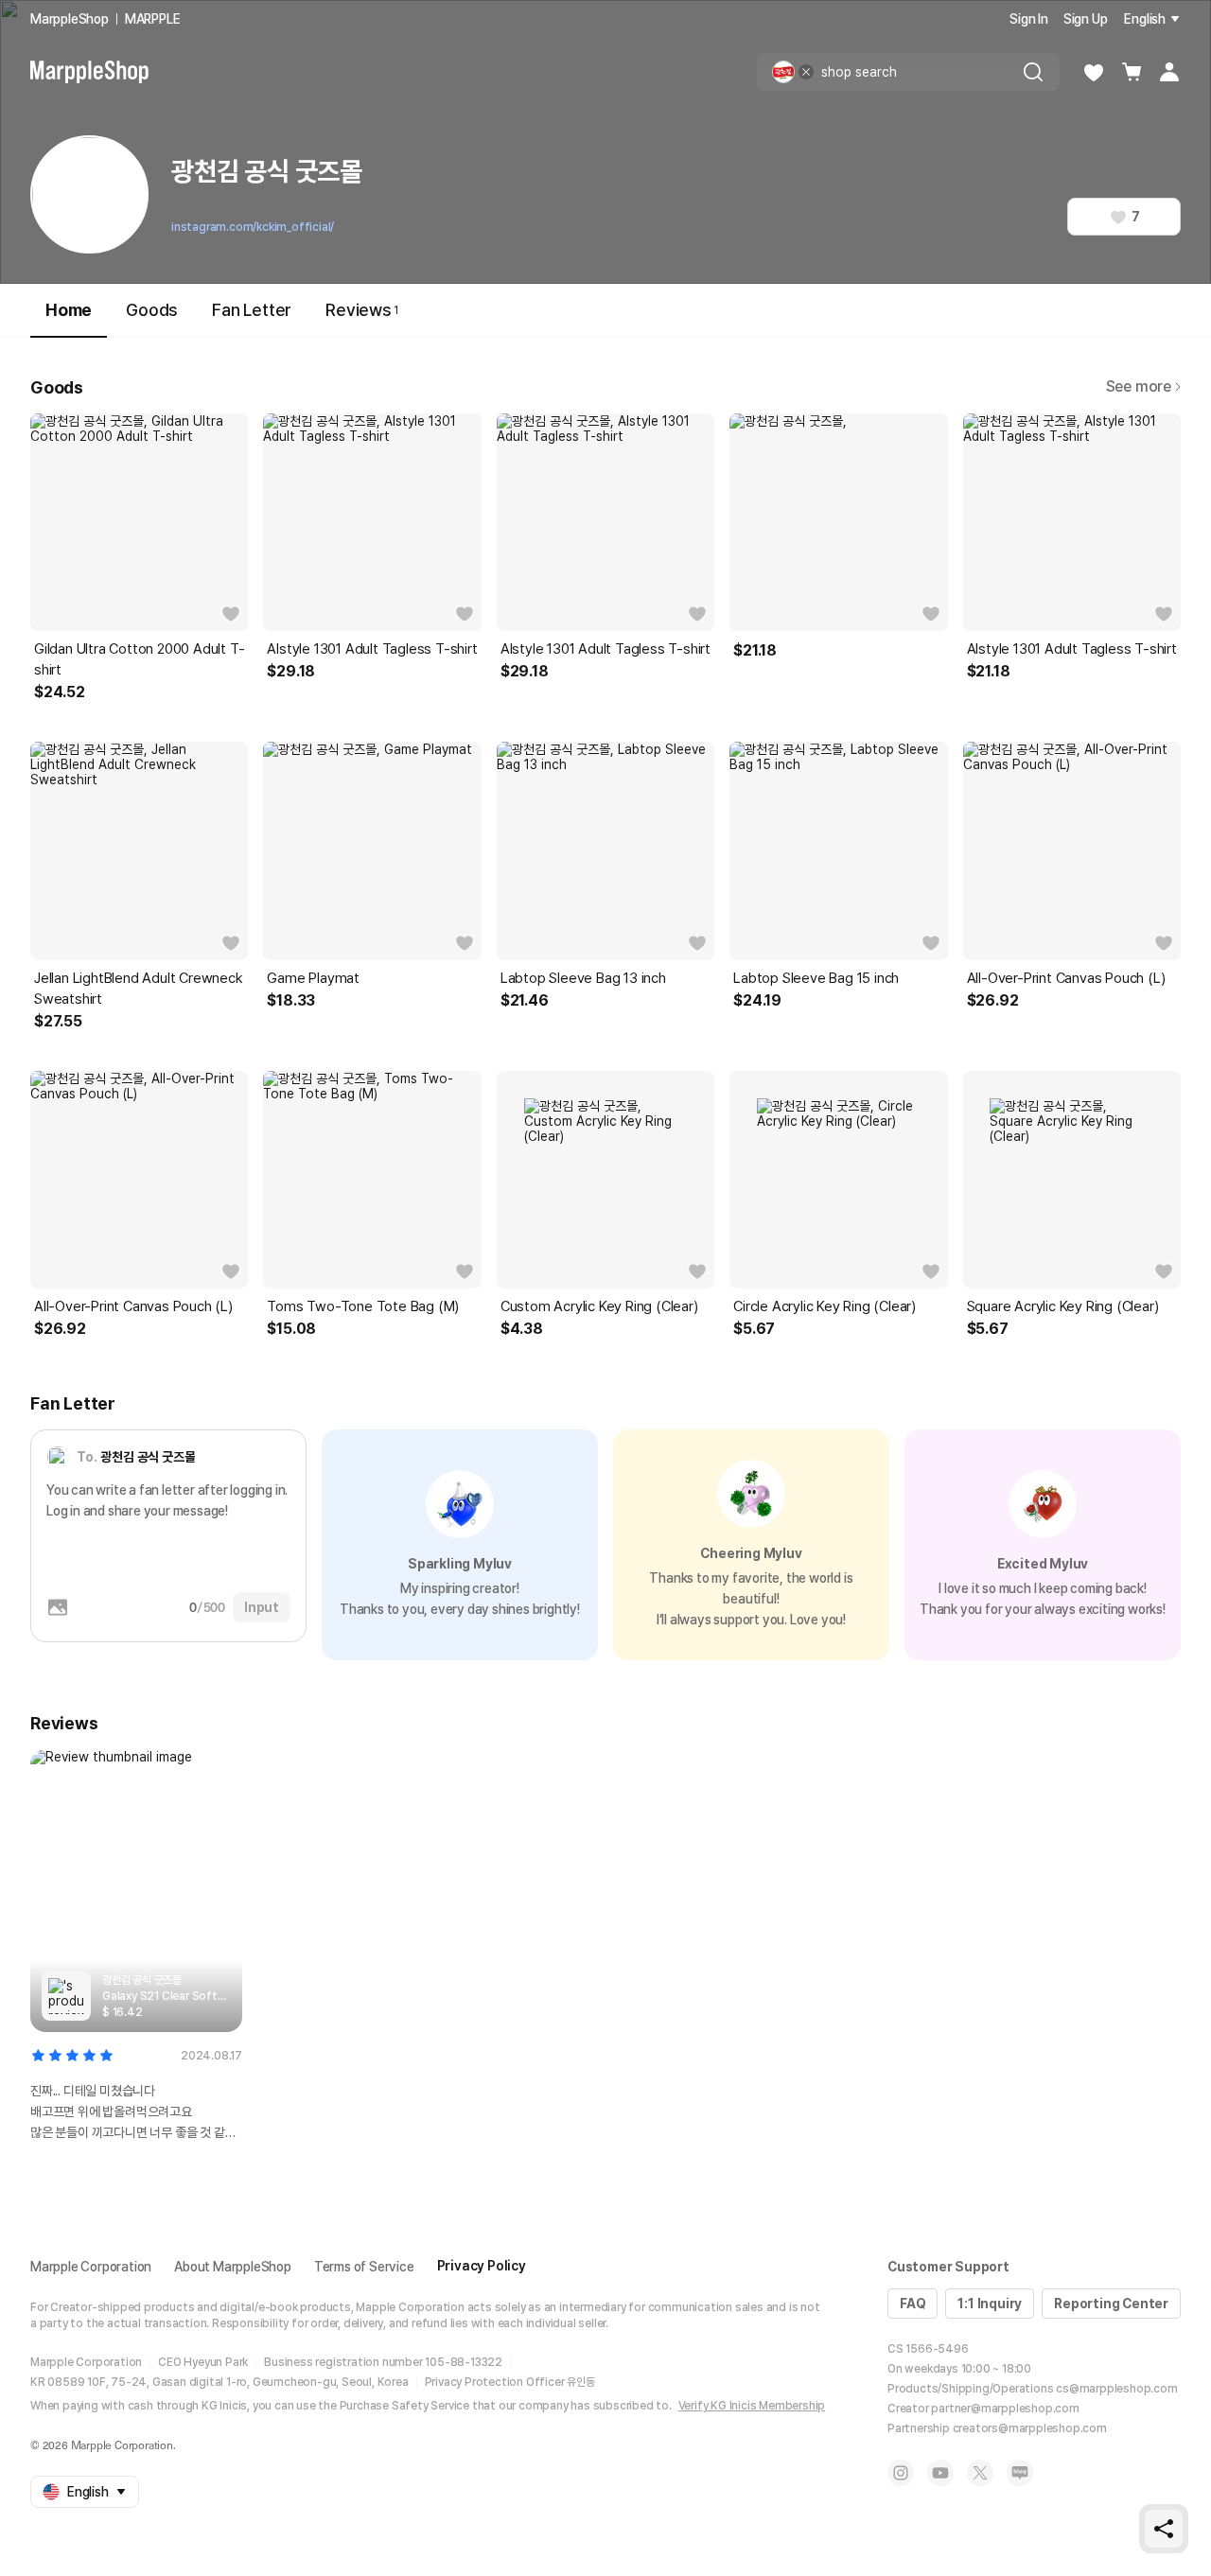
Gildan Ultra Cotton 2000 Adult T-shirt (139, 659)
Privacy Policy (482, 2266)
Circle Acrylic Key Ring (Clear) (825, 1306)
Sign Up (1086, 19)
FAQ (913, 2304)
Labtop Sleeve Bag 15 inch (816, 978)
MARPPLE (153, 19)
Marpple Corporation (91, 2267)
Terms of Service (364, 2267)
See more (1139, 386)
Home (69, 310)
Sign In (1029, 19)
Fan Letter (252, 310)
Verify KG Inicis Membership (752, 2406)
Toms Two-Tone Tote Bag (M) (363, 1306)
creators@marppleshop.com (1030, 2428)
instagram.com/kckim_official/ (253, 227)
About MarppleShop (233, 2267)
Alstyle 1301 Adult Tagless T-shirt (372, 649)
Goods (152, 310)
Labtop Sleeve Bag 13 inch (583, 978)
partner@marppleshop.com (1005, 2409)
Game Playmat (313, 978)
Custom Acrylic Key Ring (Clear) (599, 1306)
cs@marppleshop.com (1116, 2389)
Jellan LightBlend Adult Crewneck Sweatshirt (139, 989)
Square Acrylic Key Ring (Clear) (1063, 1306)
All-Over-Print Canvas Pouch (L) (1066, 978)
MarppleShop (70, 19)
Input (262, 1607)
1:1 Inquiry (990, 2304)
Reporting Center (1111, 2304)
